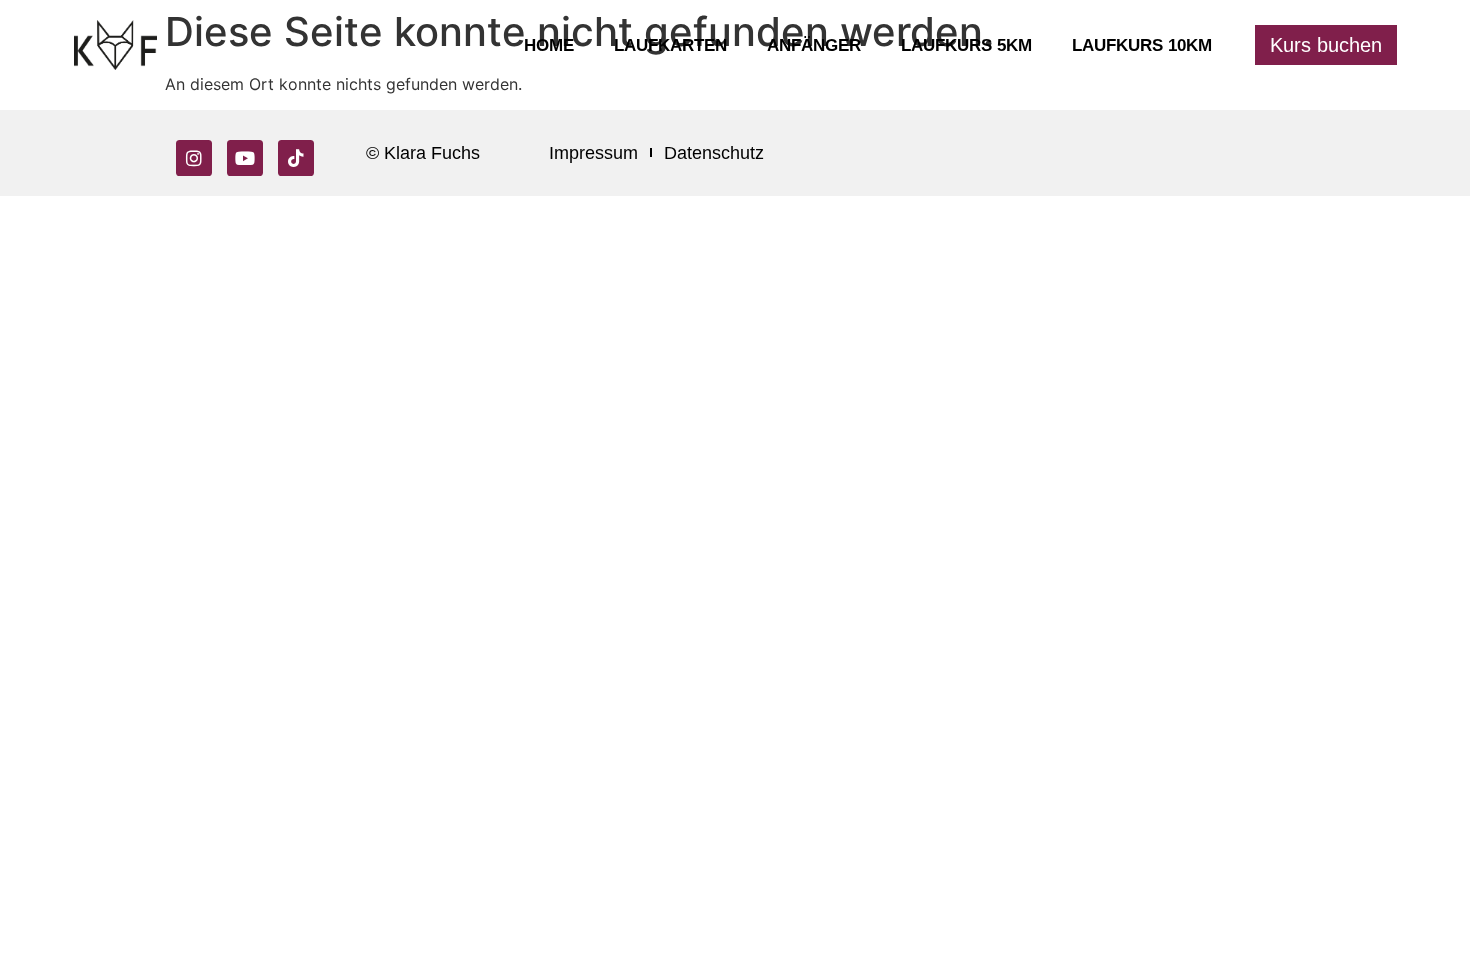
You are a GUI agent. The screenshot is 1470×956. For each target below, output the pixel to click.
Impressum (593, 153)
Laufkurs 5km (966, 45)
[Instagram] (194, 158)
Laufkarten (670, 45)
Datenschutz (714, 153)
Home (549, 45)
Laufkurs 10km (1142, 45)
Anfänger (814, 45)
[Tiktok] (296, 158)
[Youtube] (245, 158)
